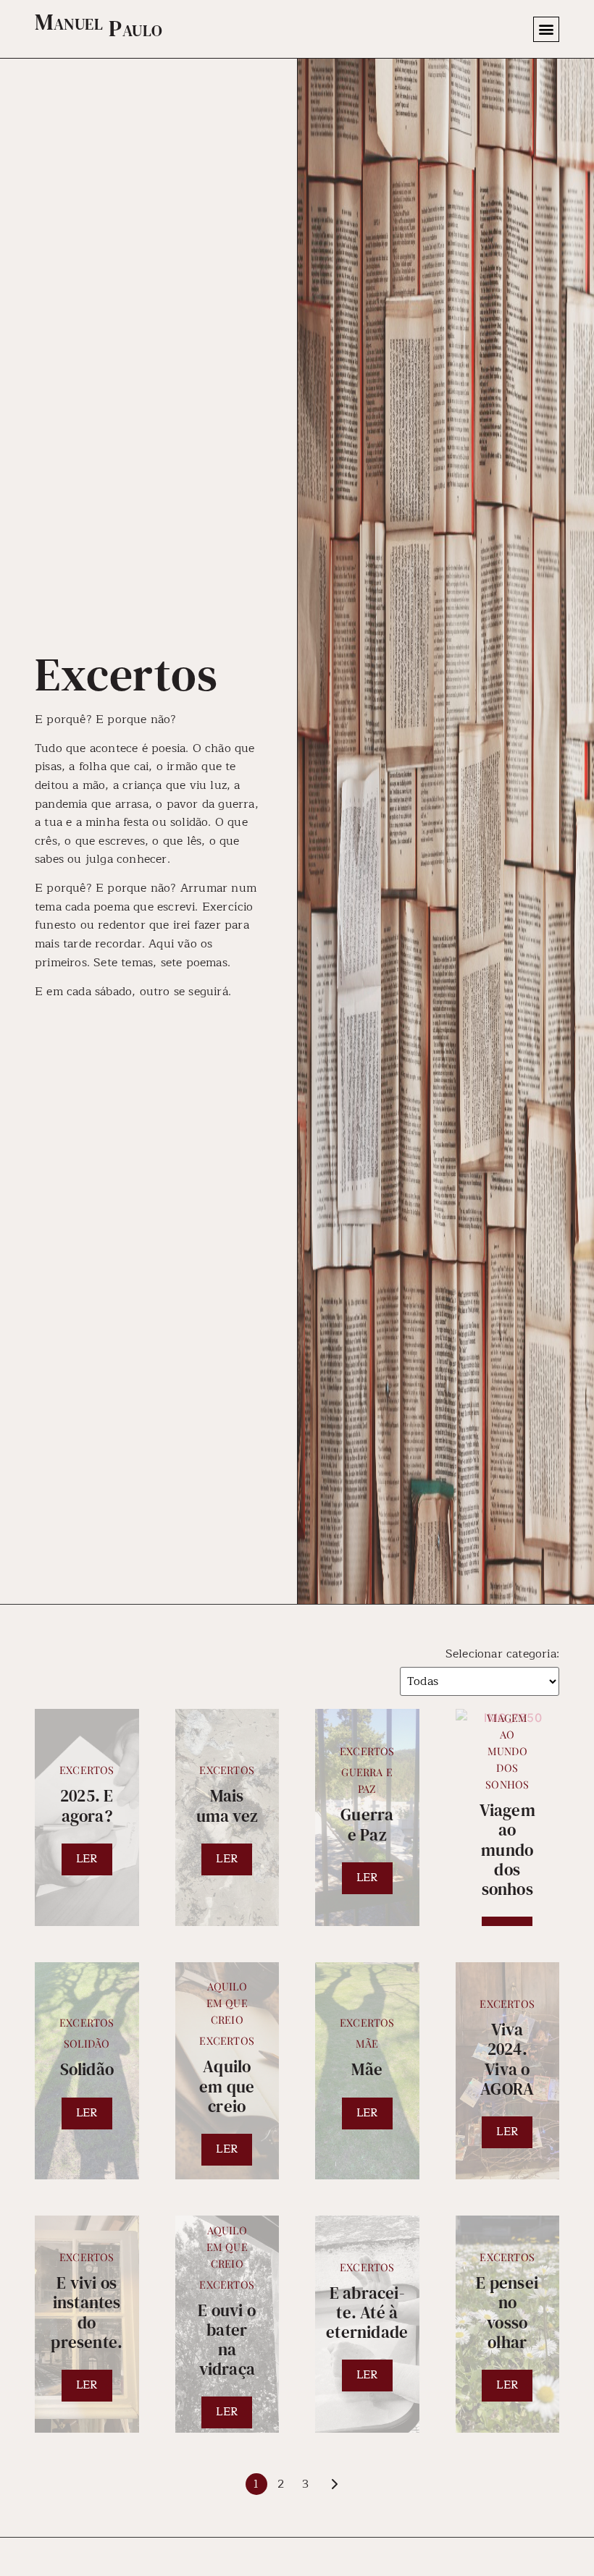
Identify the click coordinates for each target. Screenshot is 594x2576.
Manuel (69, 22)
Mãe (367, 2043)
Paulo (136, 28)
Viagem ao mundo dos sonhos (507, 1751)
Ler (87, 1859)
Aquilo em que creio (227, 2003)
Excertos (87, 1770)
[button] (546, 29)
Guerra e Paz (367, 1780)
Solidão (87, 2043)
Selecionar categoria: (502, 1654)
